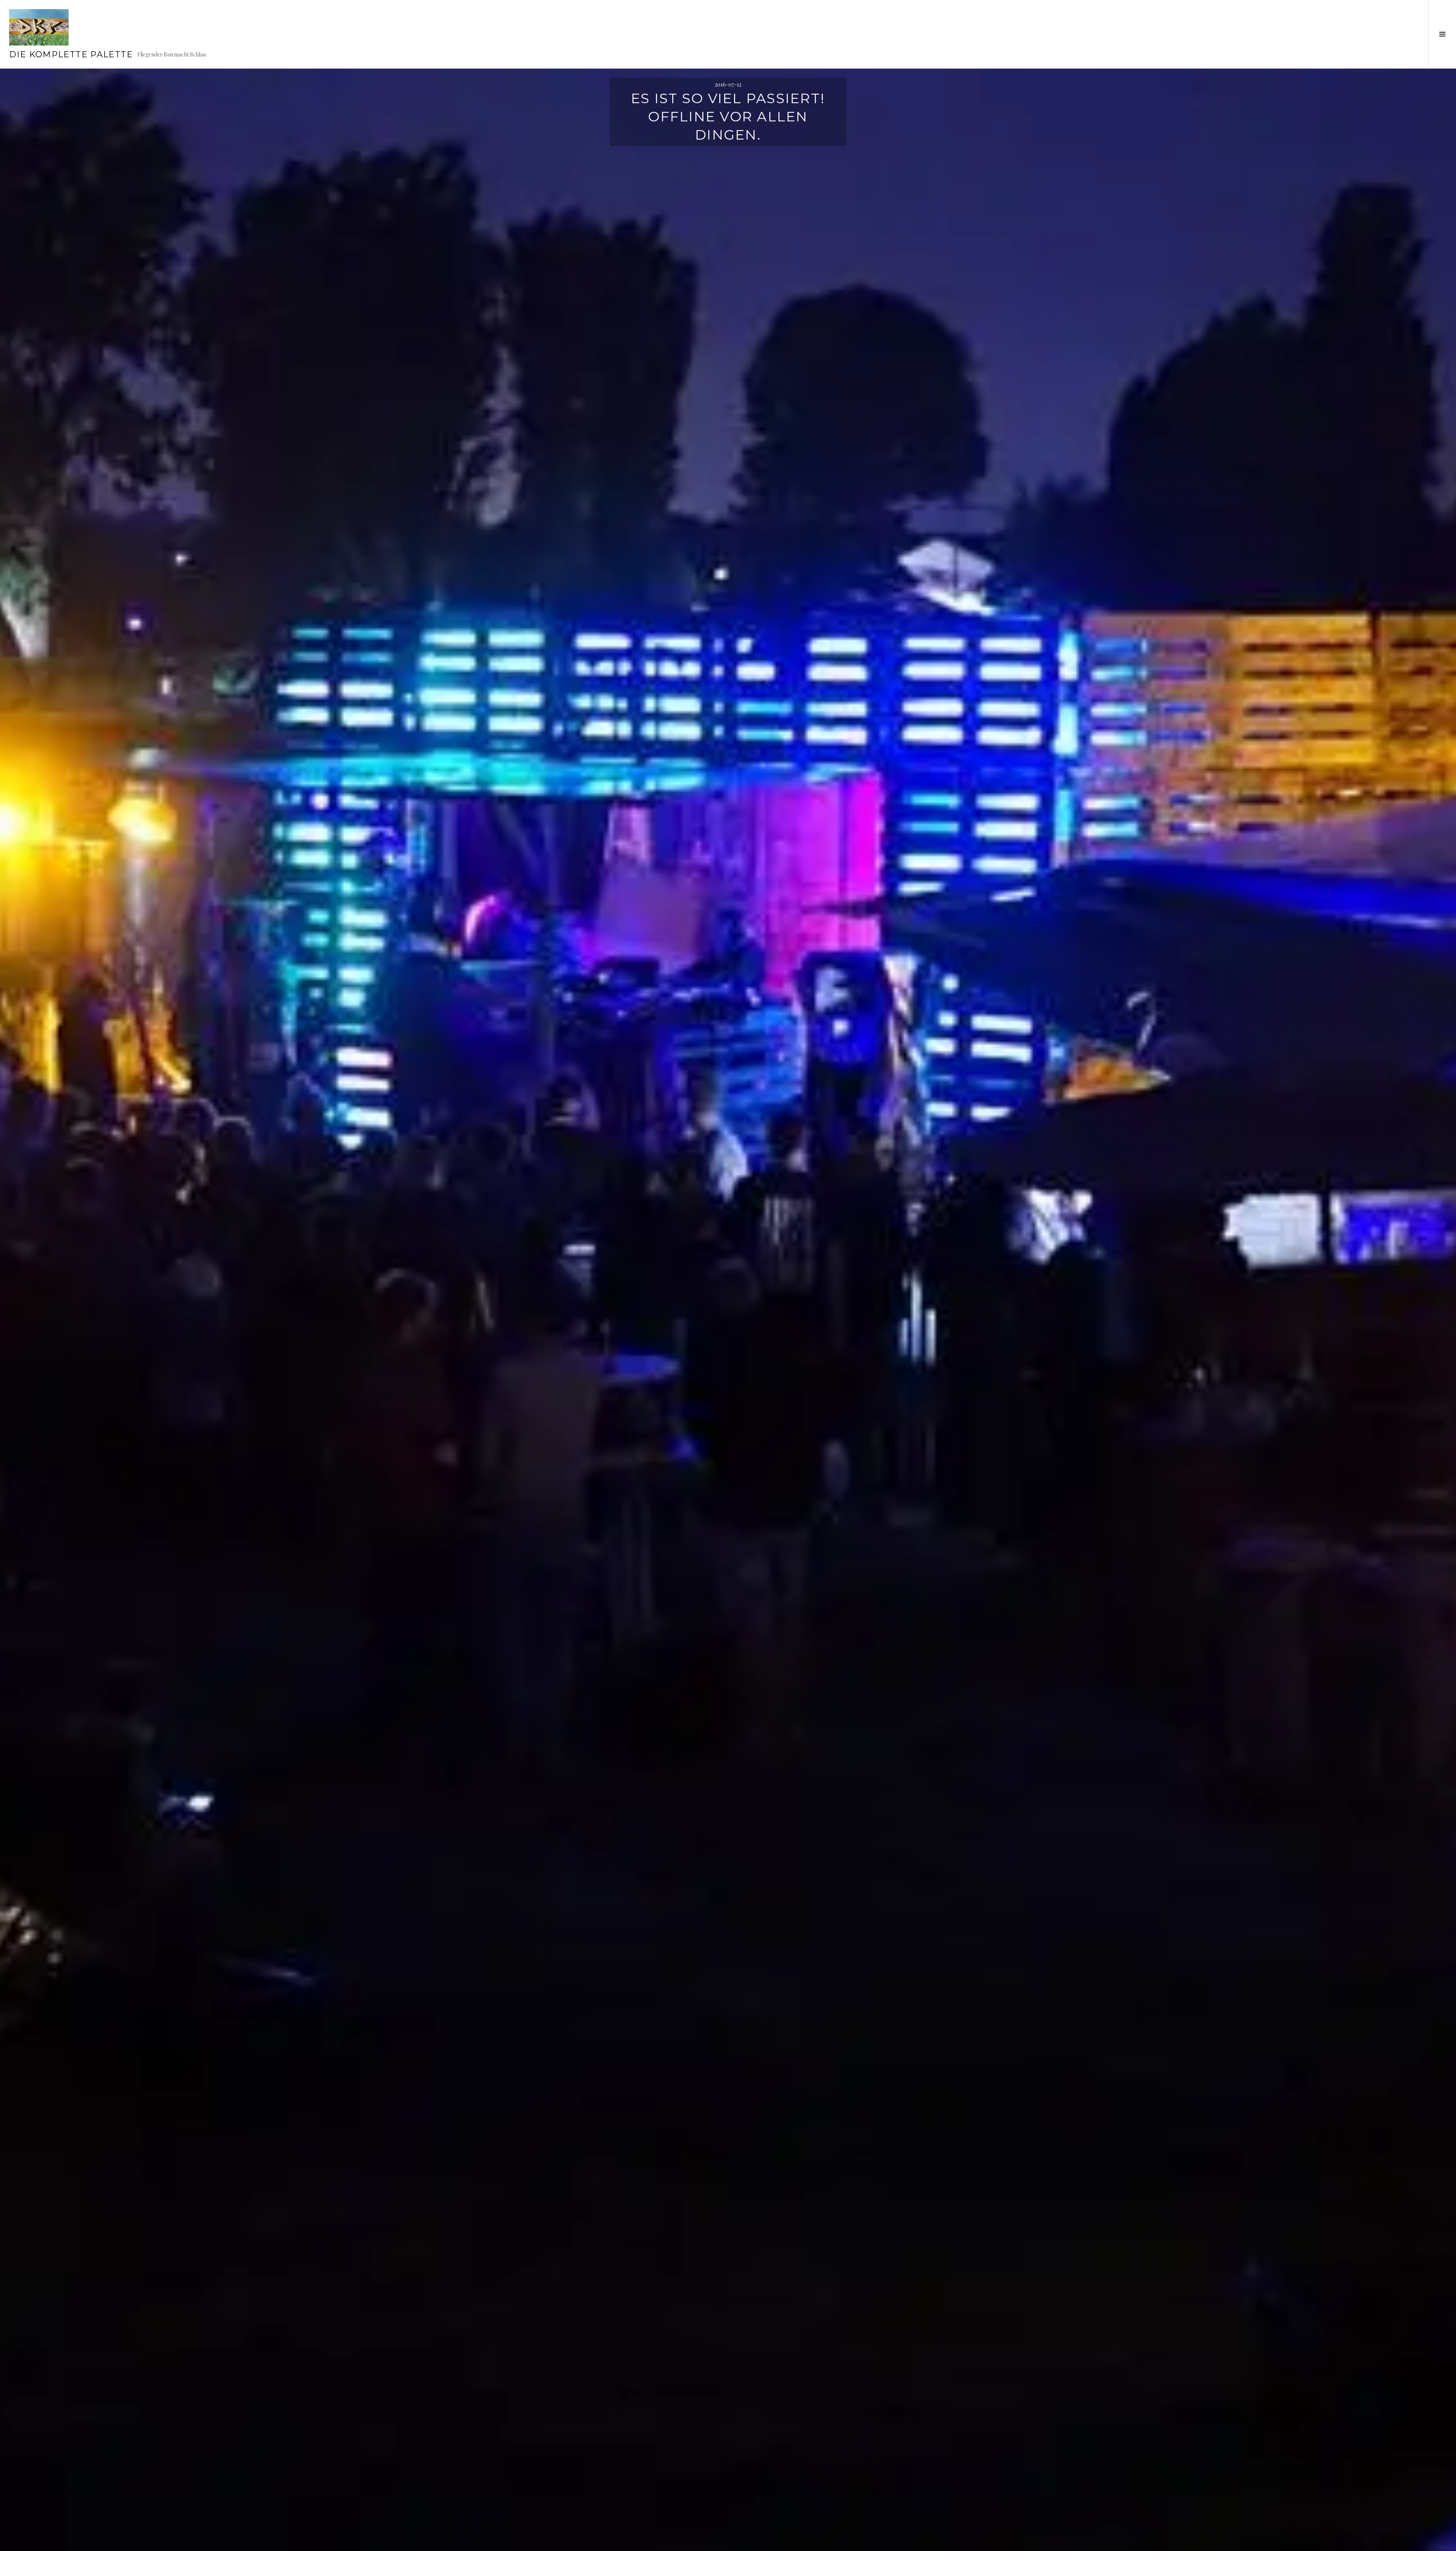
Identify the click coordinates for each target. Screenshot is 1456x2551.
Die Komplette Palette (71, 54)
